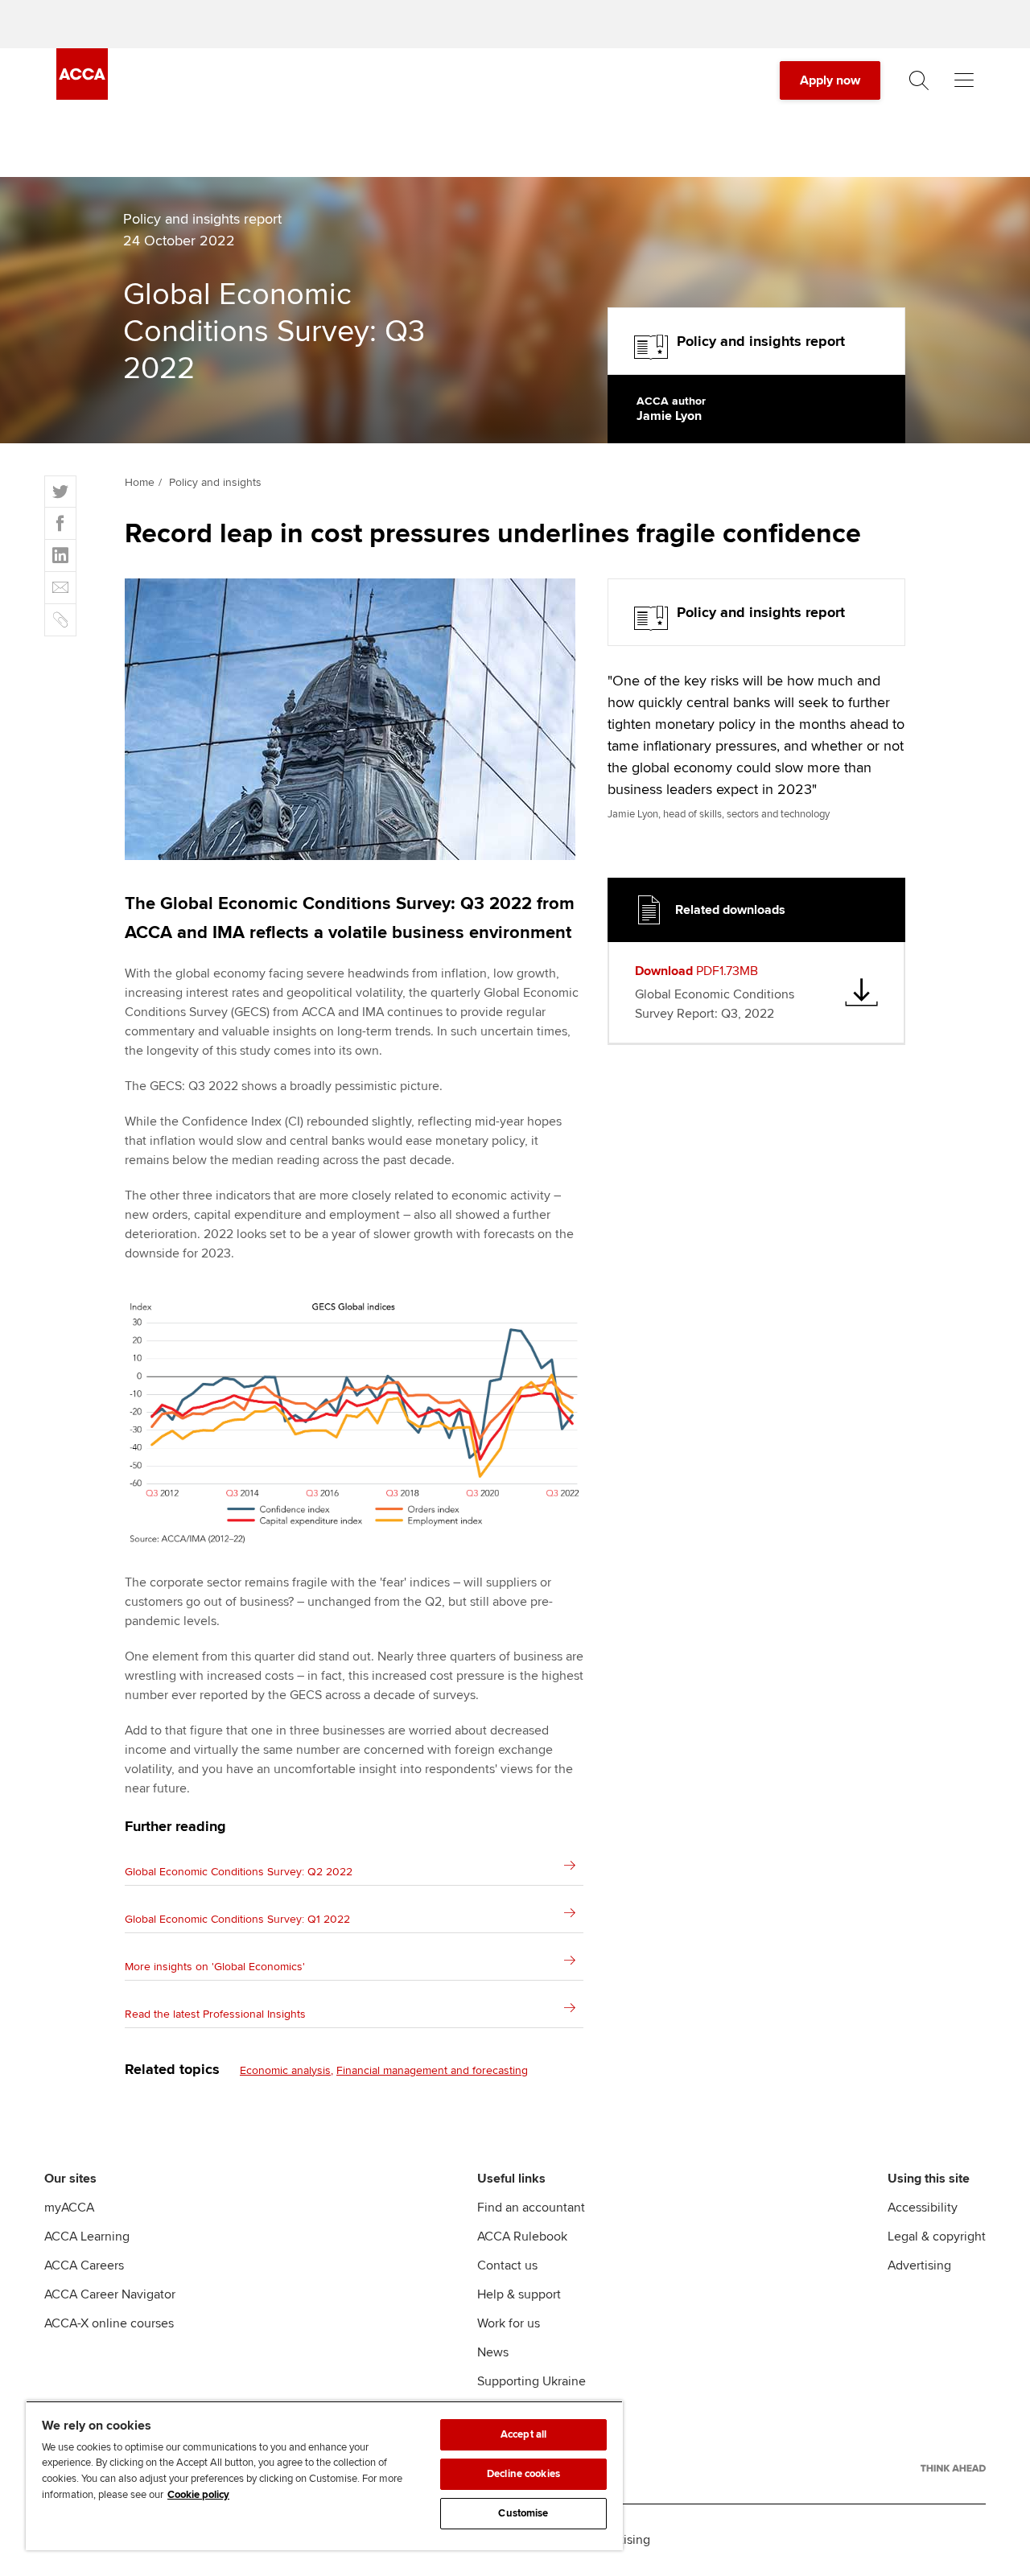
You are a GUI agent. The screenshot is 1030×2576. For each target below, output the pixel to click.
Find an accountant (531, 2208)
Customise (523, 2513)
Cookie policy (198, 2495)
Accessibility (923, 2208)
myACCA (69, 2208)
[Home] (82, 96)
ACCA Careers (84, 2265)
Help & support (519, 2294)
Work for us (509, 2323)
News (493, 2352)
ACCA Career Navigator (110, 2294)
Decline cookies (523, 2474)
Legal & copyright (937, 2237)
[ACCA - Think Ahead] (953, 2468)
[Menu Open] (964, 80)
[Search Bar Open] (919, 80)
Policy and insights (215, 482)
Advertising (919, 2265)
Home (140, 482)
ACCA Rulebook (522, 2237)
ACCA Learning (87, 2237)
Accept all (523, 2434)
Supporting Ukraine (531, 2381)
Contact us (507, 2265)
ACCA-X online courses (109, 2323)
